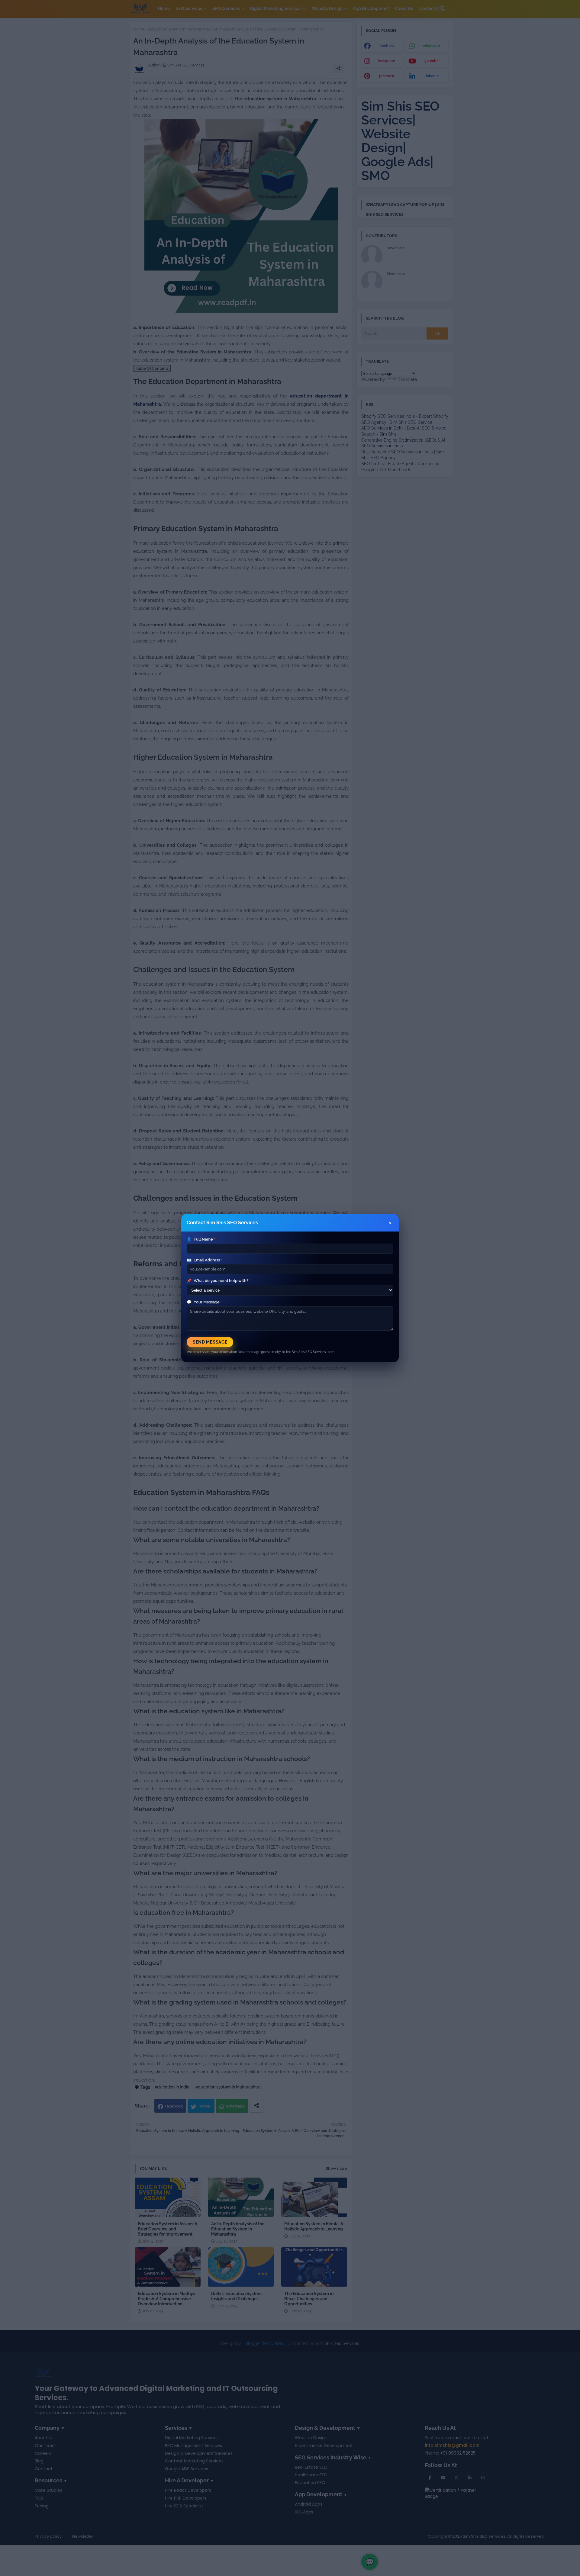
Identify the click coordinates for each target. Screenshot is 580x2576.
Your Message (204, 1302)
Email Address (204, 1260)
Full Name (201, 1239)
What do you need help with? (219, 1281)
